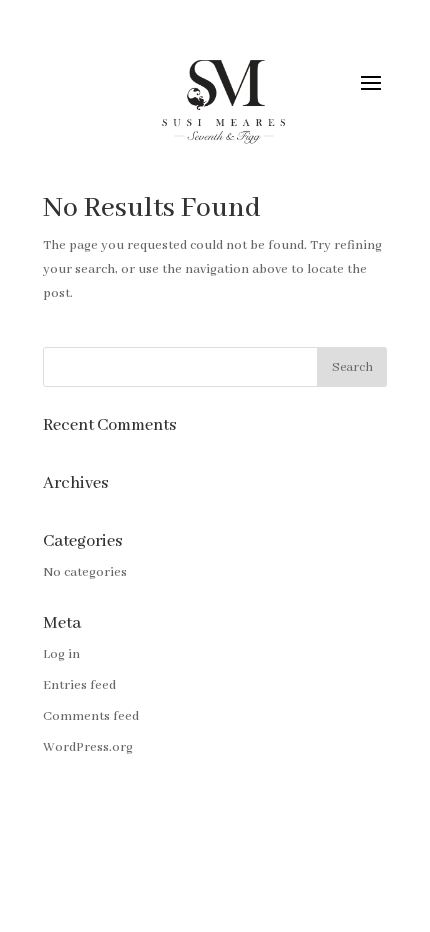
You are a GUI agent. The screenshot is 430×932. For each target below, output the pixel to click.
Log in (61, 654)
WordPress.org (88, 747)
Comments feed (91, 716)
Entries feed (79, 685)
